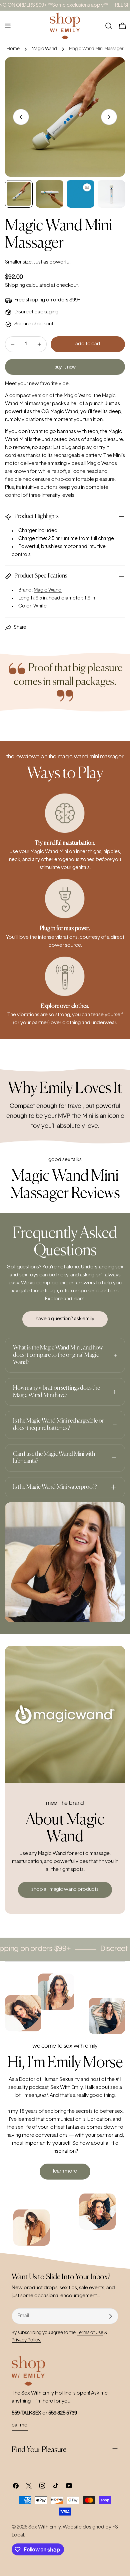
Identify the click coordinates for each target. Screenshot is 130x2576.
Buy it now (65, 367)
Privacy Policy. (26, 2340)
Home (13, 49)
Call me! (20, 2425)
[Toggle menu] (8, 26)
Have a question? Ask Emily (65, 1319)
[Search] (109, 26)
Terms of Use (90, 2333)
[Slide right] (109, 117)
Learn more (65, 2171)
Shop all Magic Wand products (65, 1890)
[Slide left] (21, 117)
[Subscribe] (110, 2316)
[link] (17, 669)
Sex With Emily (44, 2527)
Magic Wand (44, 49)
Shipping (15, 286)
